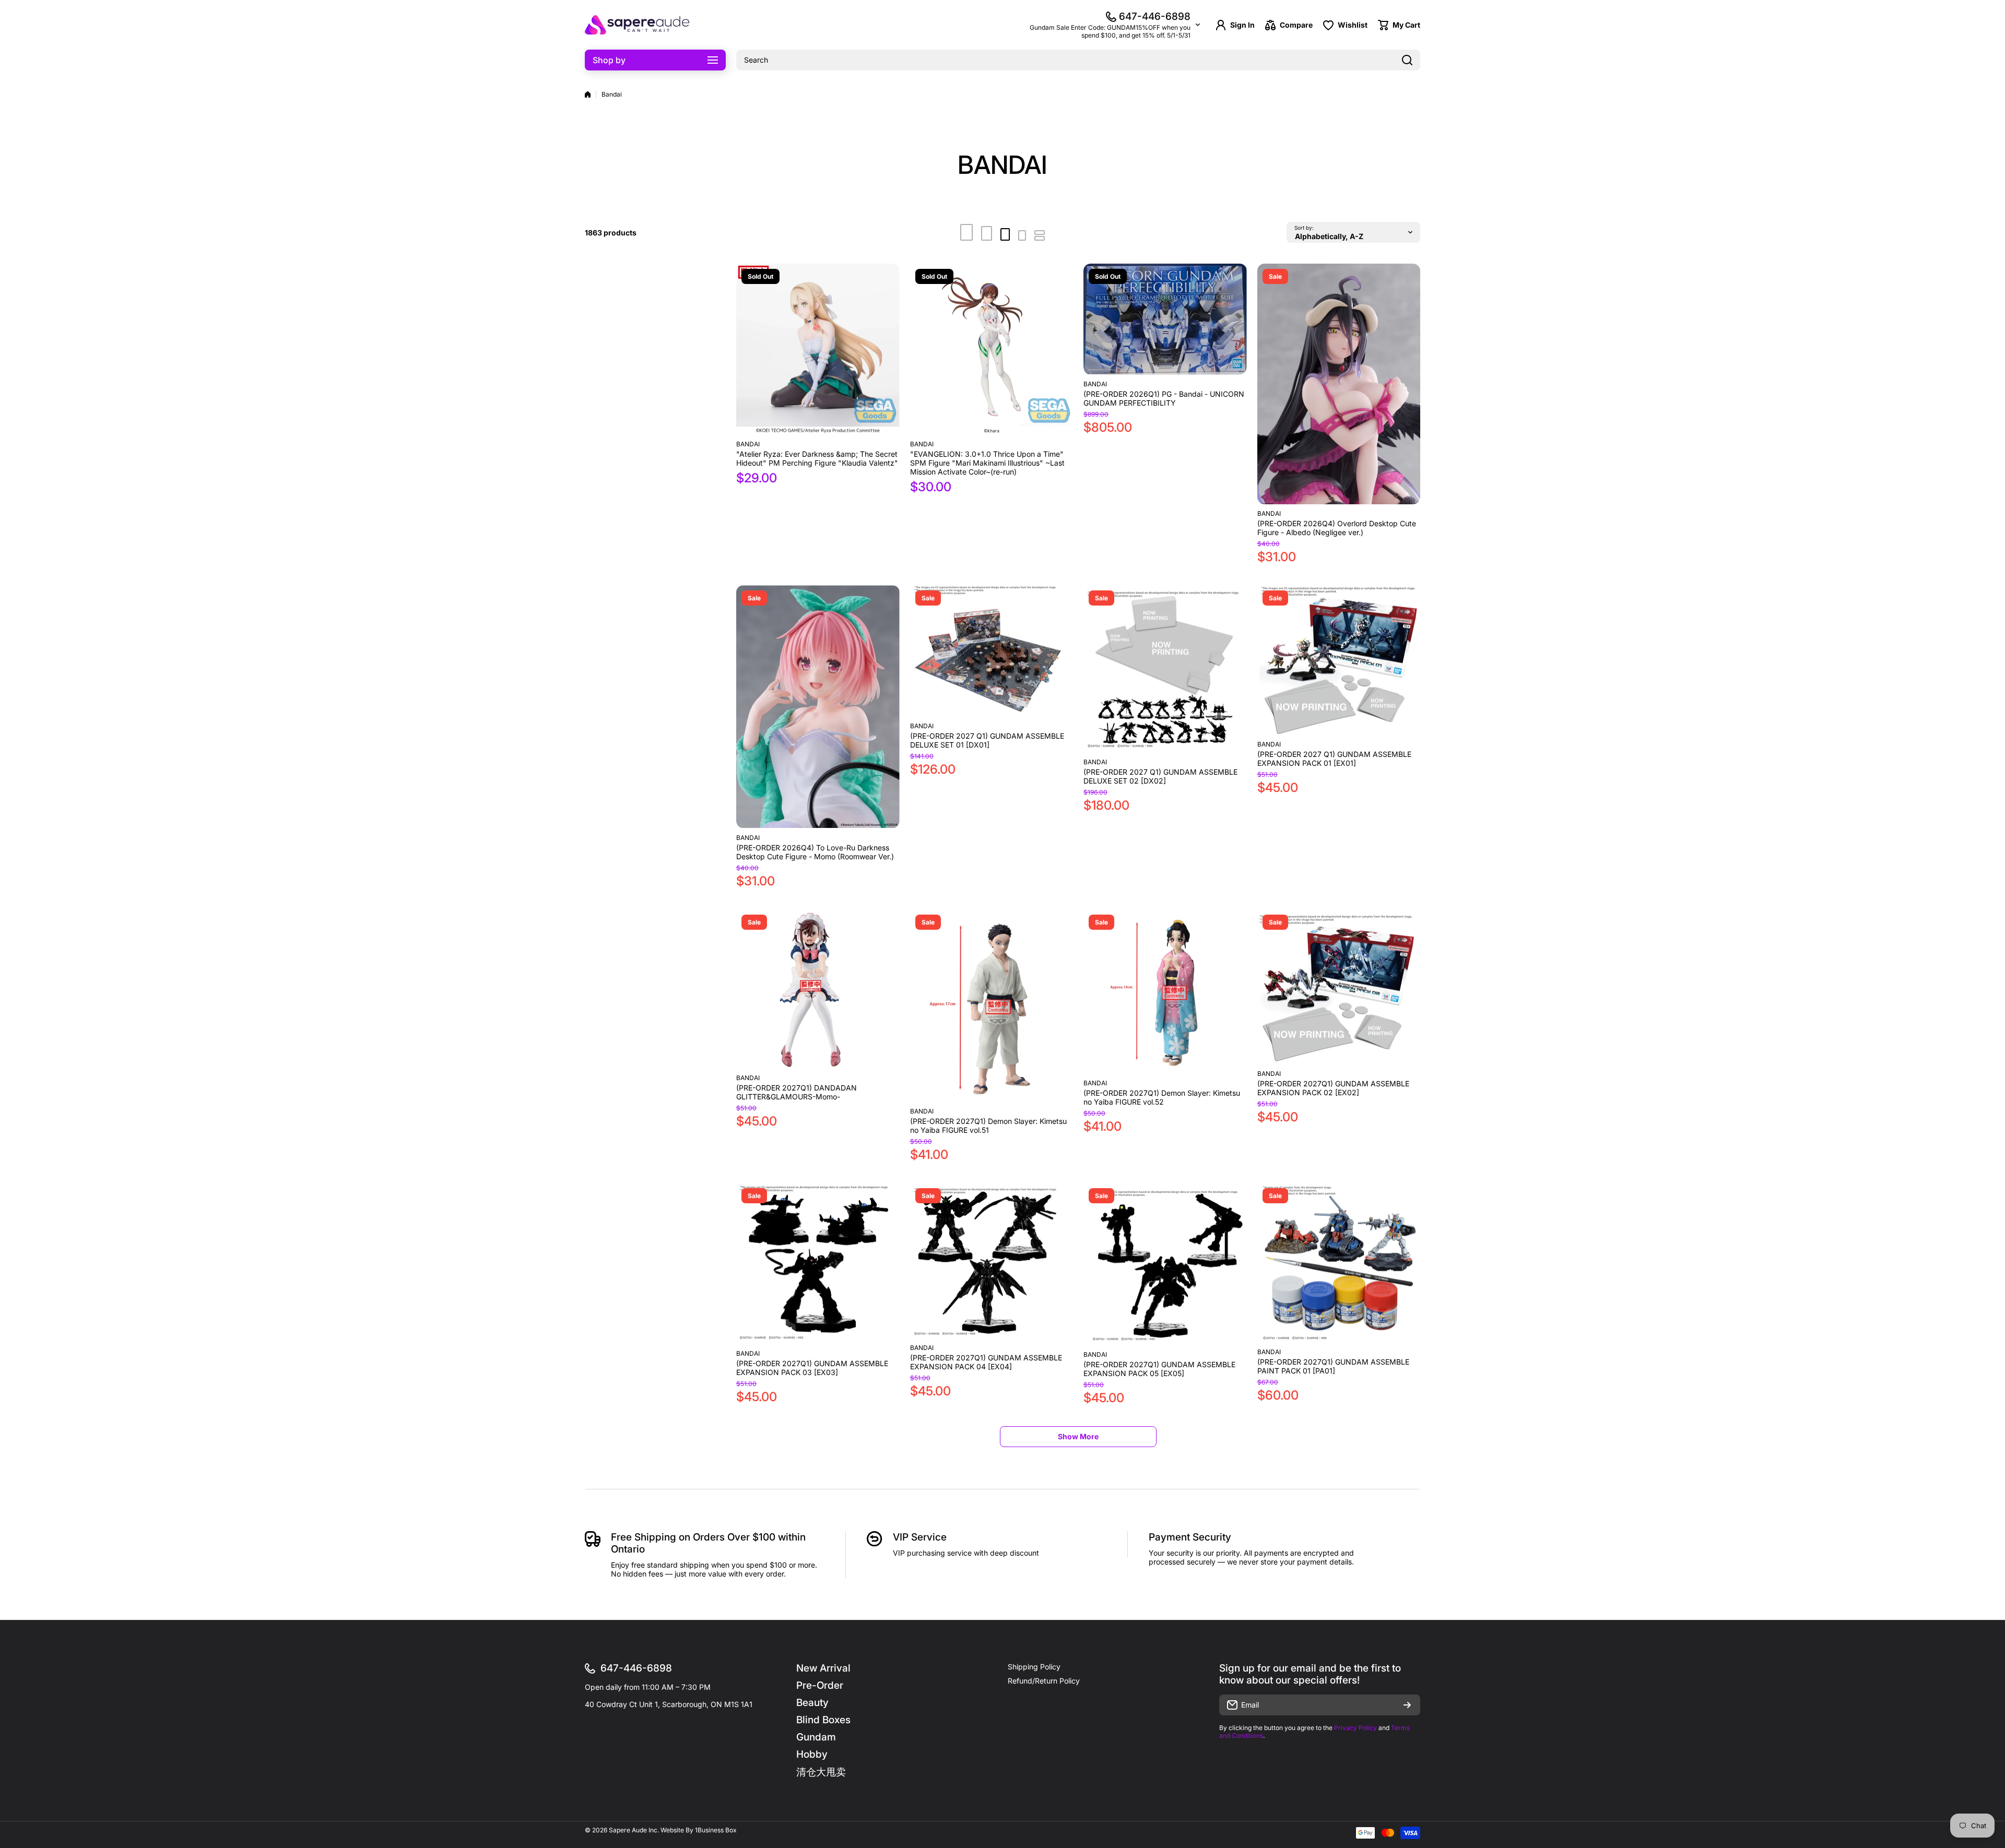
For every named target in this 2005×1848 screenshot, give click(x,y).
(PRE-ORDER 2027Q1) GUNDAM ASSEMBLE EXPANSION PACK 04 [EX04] (986, 1362)
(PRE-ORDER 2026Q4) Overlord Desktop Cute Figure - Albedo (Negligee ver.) (1337, 528)
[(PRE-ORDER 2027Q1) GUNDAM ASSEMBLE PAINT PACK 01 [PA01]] (1339, 1263)
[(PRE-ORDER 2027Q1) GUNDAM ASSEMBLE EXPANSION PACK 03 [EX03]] (818, 1264)
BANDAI (748, 444)
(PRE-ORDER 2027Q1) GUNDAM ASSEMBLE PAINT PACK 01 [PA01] (1333, 1366)
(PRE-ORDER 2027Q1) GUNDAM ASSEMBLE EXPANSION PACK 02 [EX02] (1333, 1088)
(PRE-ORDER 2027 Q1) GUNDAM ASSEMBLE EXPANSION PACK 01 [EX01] (1334, 759)
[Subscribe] (1407, 1705)
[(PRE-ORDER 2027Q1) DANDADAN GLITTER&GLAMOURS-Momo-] (818, 989)
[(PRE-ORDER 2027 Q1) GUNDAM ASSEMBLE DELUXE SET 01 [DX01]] (992, 651)
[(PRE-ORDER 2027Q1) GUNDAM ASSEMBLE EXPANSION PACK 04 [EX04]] (992, 1261)
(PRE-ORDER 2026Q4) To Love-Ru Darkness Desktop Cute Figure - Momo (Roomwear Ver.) (815, 852)
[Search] (1407, 60)
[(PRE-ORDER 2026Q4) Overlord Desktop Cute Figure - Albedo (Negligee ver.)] (1339, 384)
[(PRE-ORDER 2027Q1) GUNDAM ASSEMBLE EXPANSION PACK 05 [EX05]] (1165, 1264)
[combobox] (1078, 60)
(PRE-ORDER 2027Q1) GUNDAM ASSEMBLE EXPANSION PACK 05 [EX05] (1159, 1369)
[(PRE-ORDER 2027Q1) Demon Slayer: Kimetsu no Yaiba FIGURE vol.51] (992, 1006)
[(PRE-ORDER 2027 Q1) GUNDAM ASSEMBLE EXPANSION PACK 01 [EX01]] (1339, 660)
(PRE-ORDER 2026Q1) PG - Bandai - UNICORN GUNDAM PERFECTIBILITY (1164, 398)
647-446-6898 (1155, 16)
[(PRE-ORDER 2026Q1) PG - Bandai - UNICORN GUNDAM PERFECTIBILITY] (1165, 319)
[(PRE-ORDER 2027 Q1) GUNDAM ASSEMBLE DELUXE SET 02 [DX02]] (1165, 669)
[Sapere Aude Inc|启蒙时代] (637, 25)
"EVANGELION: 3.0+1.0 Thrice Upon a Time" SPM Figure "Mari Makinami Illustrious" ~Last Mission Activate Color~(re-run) (987, 463)
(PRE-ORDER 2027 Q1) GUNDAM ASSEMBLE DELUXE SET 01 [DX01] (987, 740)
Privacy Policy (1355, 1728)
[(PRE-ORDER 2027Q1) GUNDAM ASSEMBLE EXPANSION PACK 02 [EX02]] (1339, 987)
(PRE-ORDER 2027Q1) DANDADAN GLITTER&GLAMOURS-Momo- (797, 1092)
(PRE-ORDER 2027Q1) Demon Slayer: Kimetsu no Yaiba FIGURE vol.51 (988, 1126)
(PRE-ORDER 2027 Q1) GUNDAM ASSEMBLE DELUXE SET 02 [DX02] (1160, 776)
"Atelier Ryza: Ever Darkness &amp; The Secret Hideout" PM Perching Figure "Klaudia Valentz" (817, 458)
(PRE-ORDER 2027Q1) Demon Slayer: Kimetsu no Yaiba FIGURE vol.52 (1162, 1097)
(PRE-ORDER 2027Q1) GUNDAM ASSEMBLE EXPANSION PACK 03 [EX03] (812, 1368)
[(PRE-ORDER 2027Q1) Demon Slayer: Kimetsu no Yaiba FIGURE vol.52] (1165, 992)
